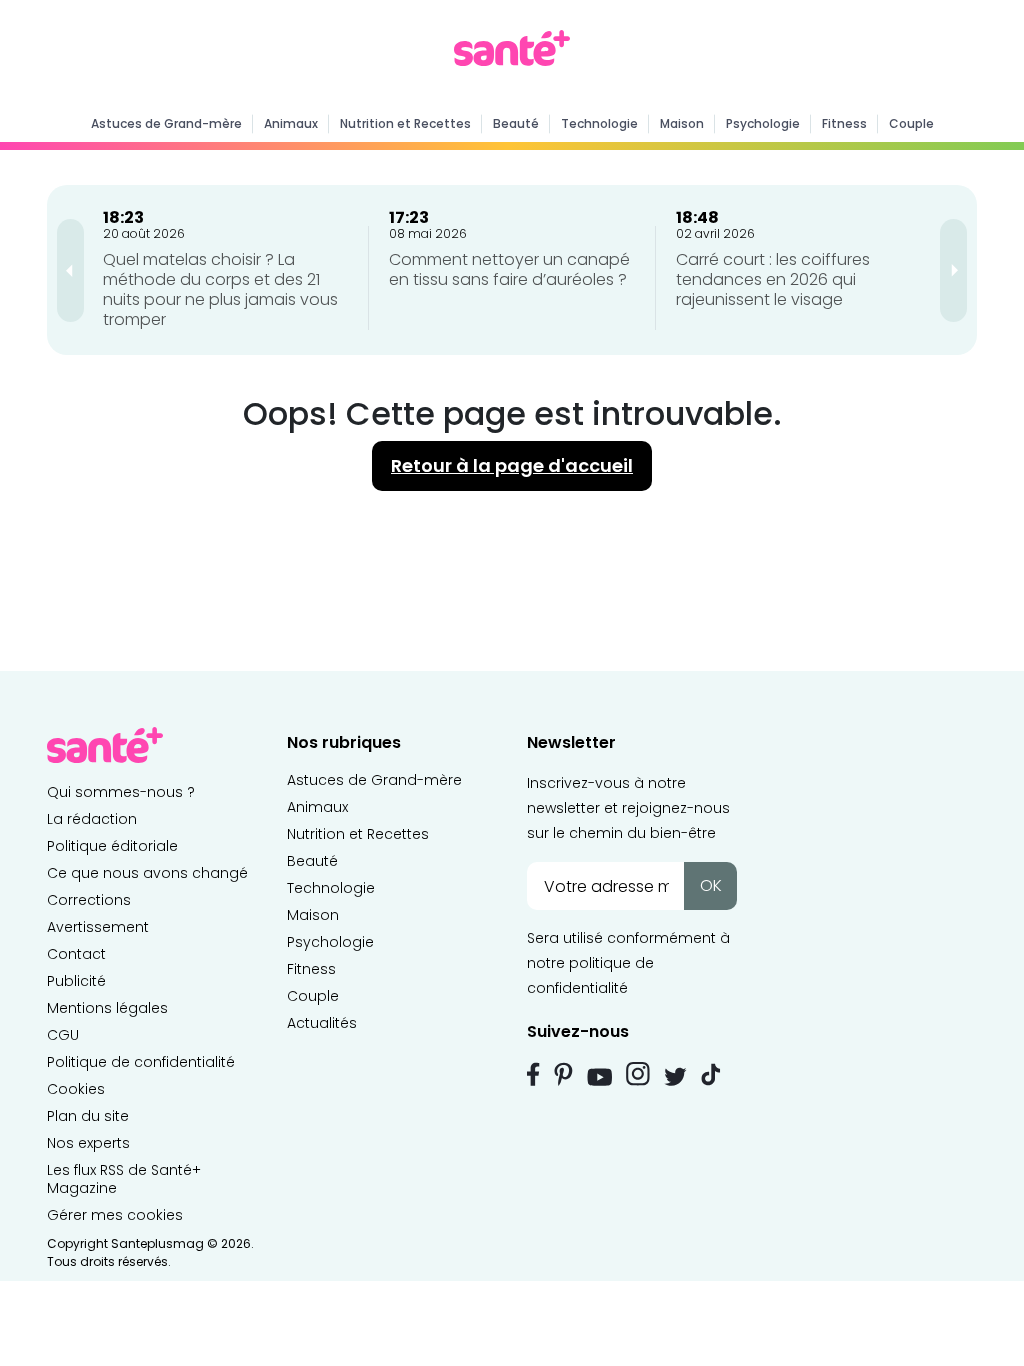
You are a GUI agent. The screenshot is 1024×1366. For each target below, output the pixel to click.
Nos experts (88, 1143)
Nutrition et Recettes (405, 123)
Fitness (844, 123)
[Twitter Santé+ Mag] (675, 1076)
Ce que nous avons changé (147, 873)
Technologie (599, 123)
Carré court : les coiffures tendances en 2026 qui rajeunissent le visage (773, 279)
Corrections (89, 900)
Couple (911, 123)
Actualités (322, 1023)
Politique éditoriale (112, 846)
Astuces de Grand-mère (166, 123)
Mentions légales (107, 1008)
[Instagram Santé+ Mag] (638, 1074)
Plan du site (88, 1116)
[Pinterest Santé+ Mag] (563, 1074)
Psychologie (763, 123)
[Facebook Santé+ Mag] (533, 1074)
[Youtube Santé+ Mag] (599, 1077)
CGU (63, 1035)
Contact (76, 954)
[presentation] (70, 270)
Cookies (76, 1089)
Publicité (76, 981)
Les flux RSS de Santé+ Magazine (124, 1179)
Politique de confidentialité (141, 1062)
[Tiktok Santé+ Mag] (711, 1073)
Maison (682, 123)
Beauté (516, 123)
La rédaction (92, 819)
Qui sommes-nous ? (121, 792)
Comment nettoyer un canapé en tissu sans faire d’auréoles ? (509, 269)
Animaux (291, 123)
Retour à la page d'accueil (512, 465)
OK (711, 885)
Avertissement (98, 927)
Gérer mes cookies (115, 1215)
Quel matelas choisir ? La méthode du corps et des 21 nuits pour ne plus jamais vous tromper (220, 289)
